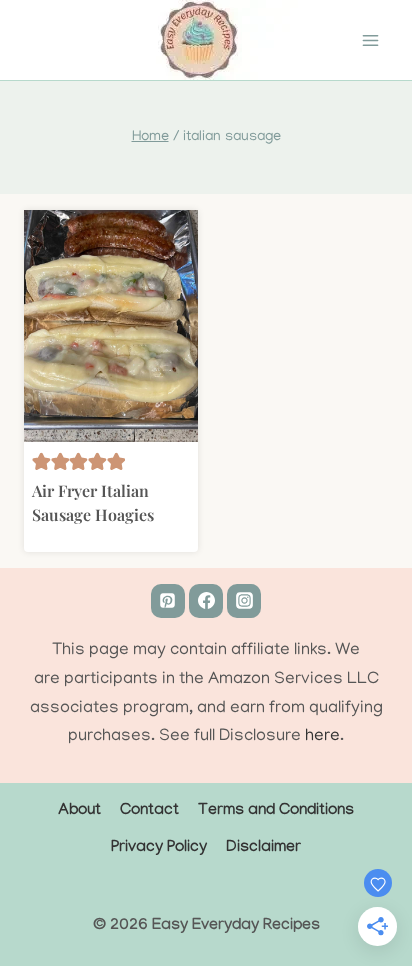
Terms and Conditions (276, 811)
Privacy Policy (159, 848)
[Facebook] (206, 601)
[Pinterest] (168, 601)
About (79, 811)
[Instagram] (244, 601)
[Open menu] (370, 40)
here (322, 737)
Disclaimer (263, 848)
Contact (149, 811)
